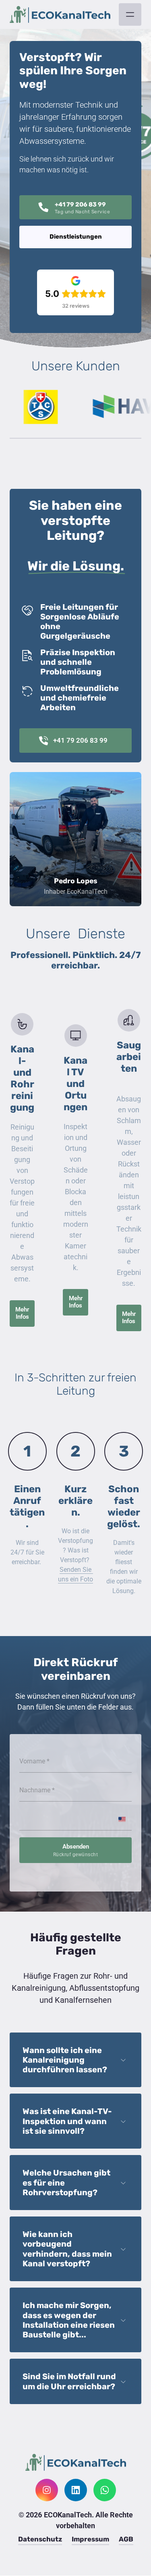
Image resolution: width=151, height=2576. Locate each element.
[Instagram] (47, 2490)
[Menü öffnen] (130, 14)
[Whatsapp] (105, 2490)
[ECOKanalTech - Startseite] (60, 15)
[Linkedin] (76, 2490)
